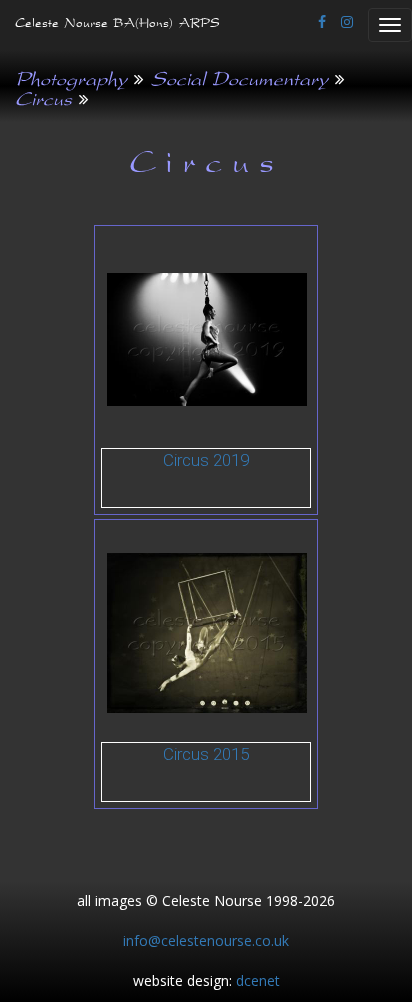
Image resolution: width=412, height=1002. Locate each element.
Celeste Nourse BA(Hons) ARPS (117, 25)
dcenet (258, 980)
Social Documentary (239, 82)
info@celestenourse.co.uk (206, 940)
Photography (71, 82)
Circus (43, 102)
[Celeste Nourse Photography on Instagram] (347, 22)
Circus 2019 (206, 460)
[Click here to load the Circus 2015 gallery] (207, 632)
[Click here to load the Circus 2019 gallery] (207, 338)
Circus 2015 (206, 754)
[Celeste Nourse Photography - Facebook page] (322, 22)
